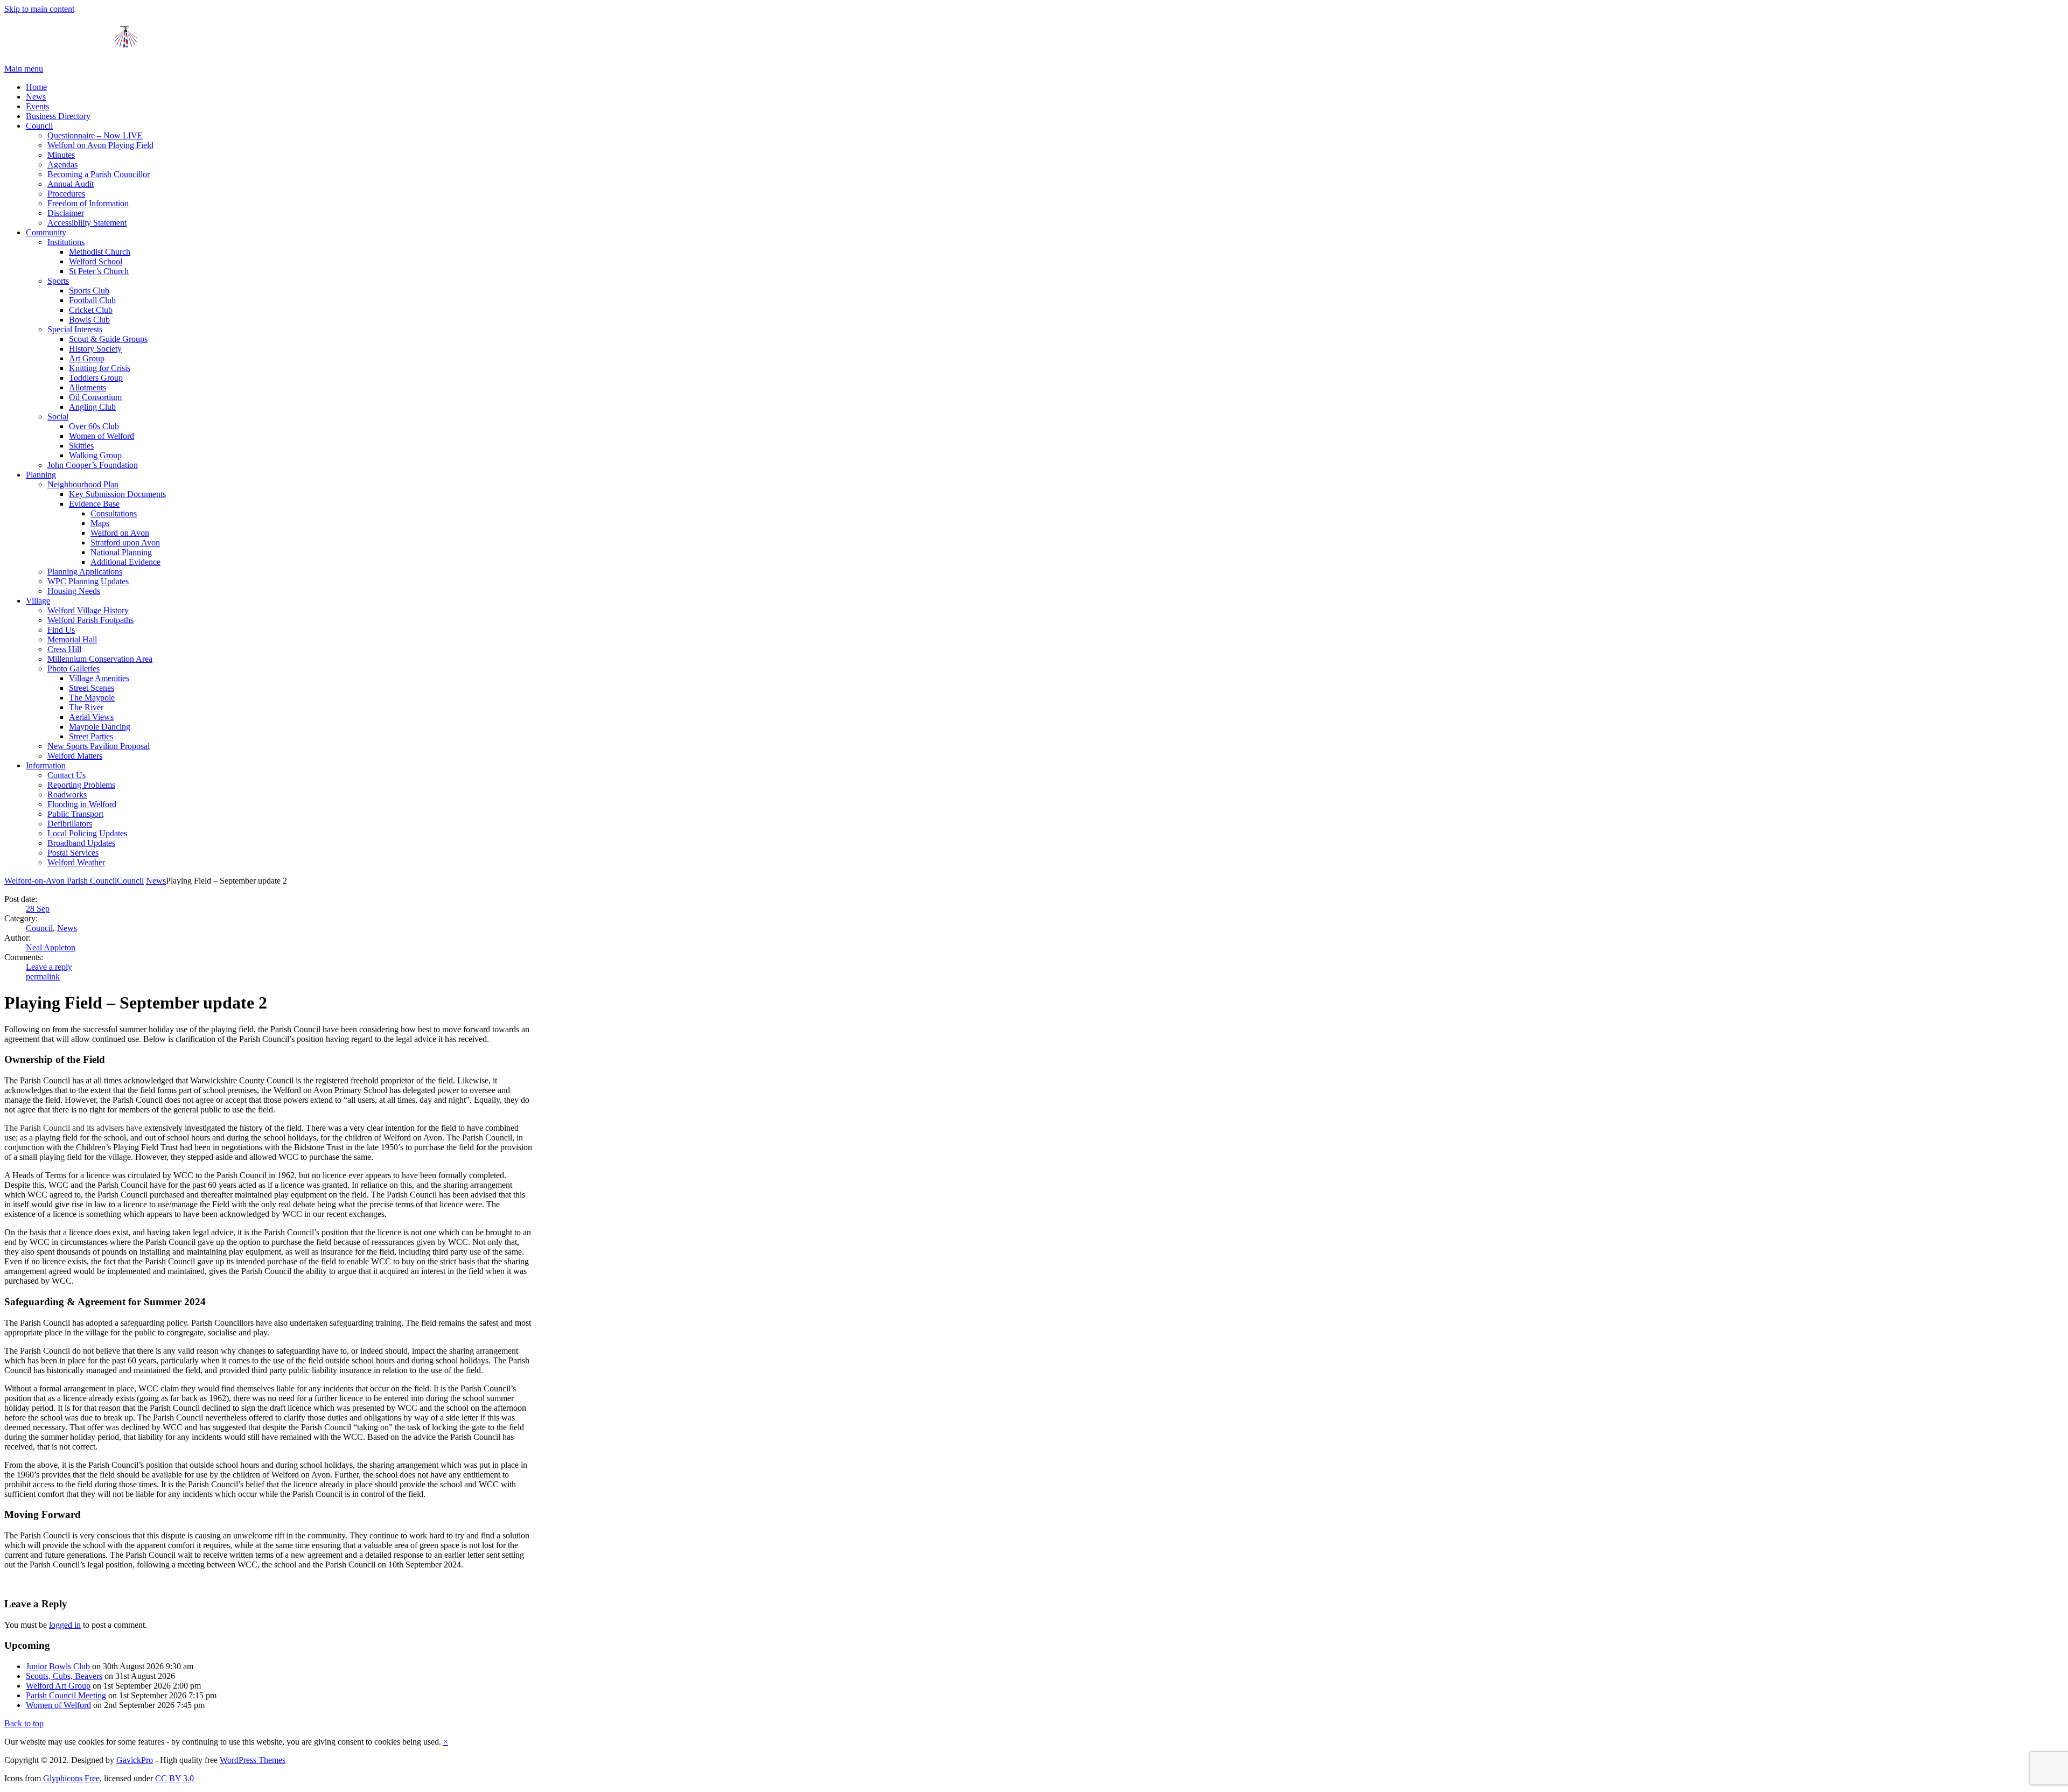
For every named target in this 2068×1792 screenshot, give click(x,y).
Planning (41, 475)
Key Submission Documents (117, 494)
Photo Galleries (74, 668)
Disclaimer (66, 213)
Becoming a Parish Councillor (99, 174)
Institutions (66, 242)
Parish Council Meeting (66, 1695)
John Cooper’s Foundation (93, 465)
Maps (100, 523)
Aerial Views (91, 717)
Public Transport (75, 814)
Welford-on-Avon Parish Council (61, 881)
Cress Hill (64, 649)
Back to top (24, 1723)
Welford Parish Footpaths (90, 620)
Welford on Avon (120, 533)
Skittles (81, 446)
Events (37, 106)
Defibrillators (70, 824)
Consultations (114, 513)
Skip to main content (39, 9)
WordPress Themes (253, 1760)
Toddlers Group (96, 378)
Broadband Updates (81, 843)
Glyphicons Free (71, 1778)
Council (39, 126)
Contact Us (67, 775)
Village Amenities (99, 678)
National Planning (121, 552)
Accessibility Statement (87, 223)
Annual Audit (71, 184)
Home (36, 87)
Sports (58, 281)
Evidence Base (94, 504)
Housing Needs (74, 591)
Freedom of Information (88, 203)
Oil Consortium (95, 397)
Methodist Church (100, 252)
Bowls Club (89, 320)
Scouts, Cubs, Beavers (64, 1676)
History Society (95, 349)
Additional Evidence (125, 562)
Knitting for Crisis (100, 368)
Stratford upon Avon (125, 542)
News (36, 97)
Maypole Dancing (100, 727)
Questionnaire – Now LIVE (95, 135)
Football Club (92, 300)
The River (86, 707)
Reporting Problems (81, 785)
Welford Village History (88, 610)
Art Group (87, 358)
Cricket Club (91, 310)
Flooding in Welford (82, 804)
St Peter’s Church (99, 271)
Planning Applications (85, 572)
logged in (65, 1625)
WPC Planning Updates (88, 581)
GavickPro (135, 1760)
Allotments (88, 387)
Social (58, 416)
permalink (43, 976)
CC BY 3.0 (174, 1778)
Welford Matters (75, 756)
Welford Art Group (58, 1686)
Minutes (61, 155)
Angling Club (92, 407)
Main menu (24, 69)
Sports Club (89, 290)
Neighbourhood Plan (83, 484)
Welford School (96, 261)
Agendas (62, 164)
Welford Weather (76, 862)
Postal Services (73, 853)
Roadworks (67, 794)
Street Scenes (92, 688)
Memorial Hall (72, 639)
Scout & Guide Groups (108, 339)
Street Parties (91, 736)
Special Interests (75, 329)
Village (38, 601)
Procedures (66, 194)
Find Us (61, 630)
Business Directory (58, 116)
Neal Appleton (51, 947)
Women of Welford (102, 436)
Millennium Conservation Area (100, 659)
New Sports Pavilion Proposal (99, 746)
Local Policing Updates (87, 833)
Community (46, 232)
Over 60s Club (94, 426)
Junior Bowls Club (58, 1666)
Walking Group (95, 455)
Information (46, 765)
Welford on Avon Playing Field (100, 145)
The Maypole (92, 698)
